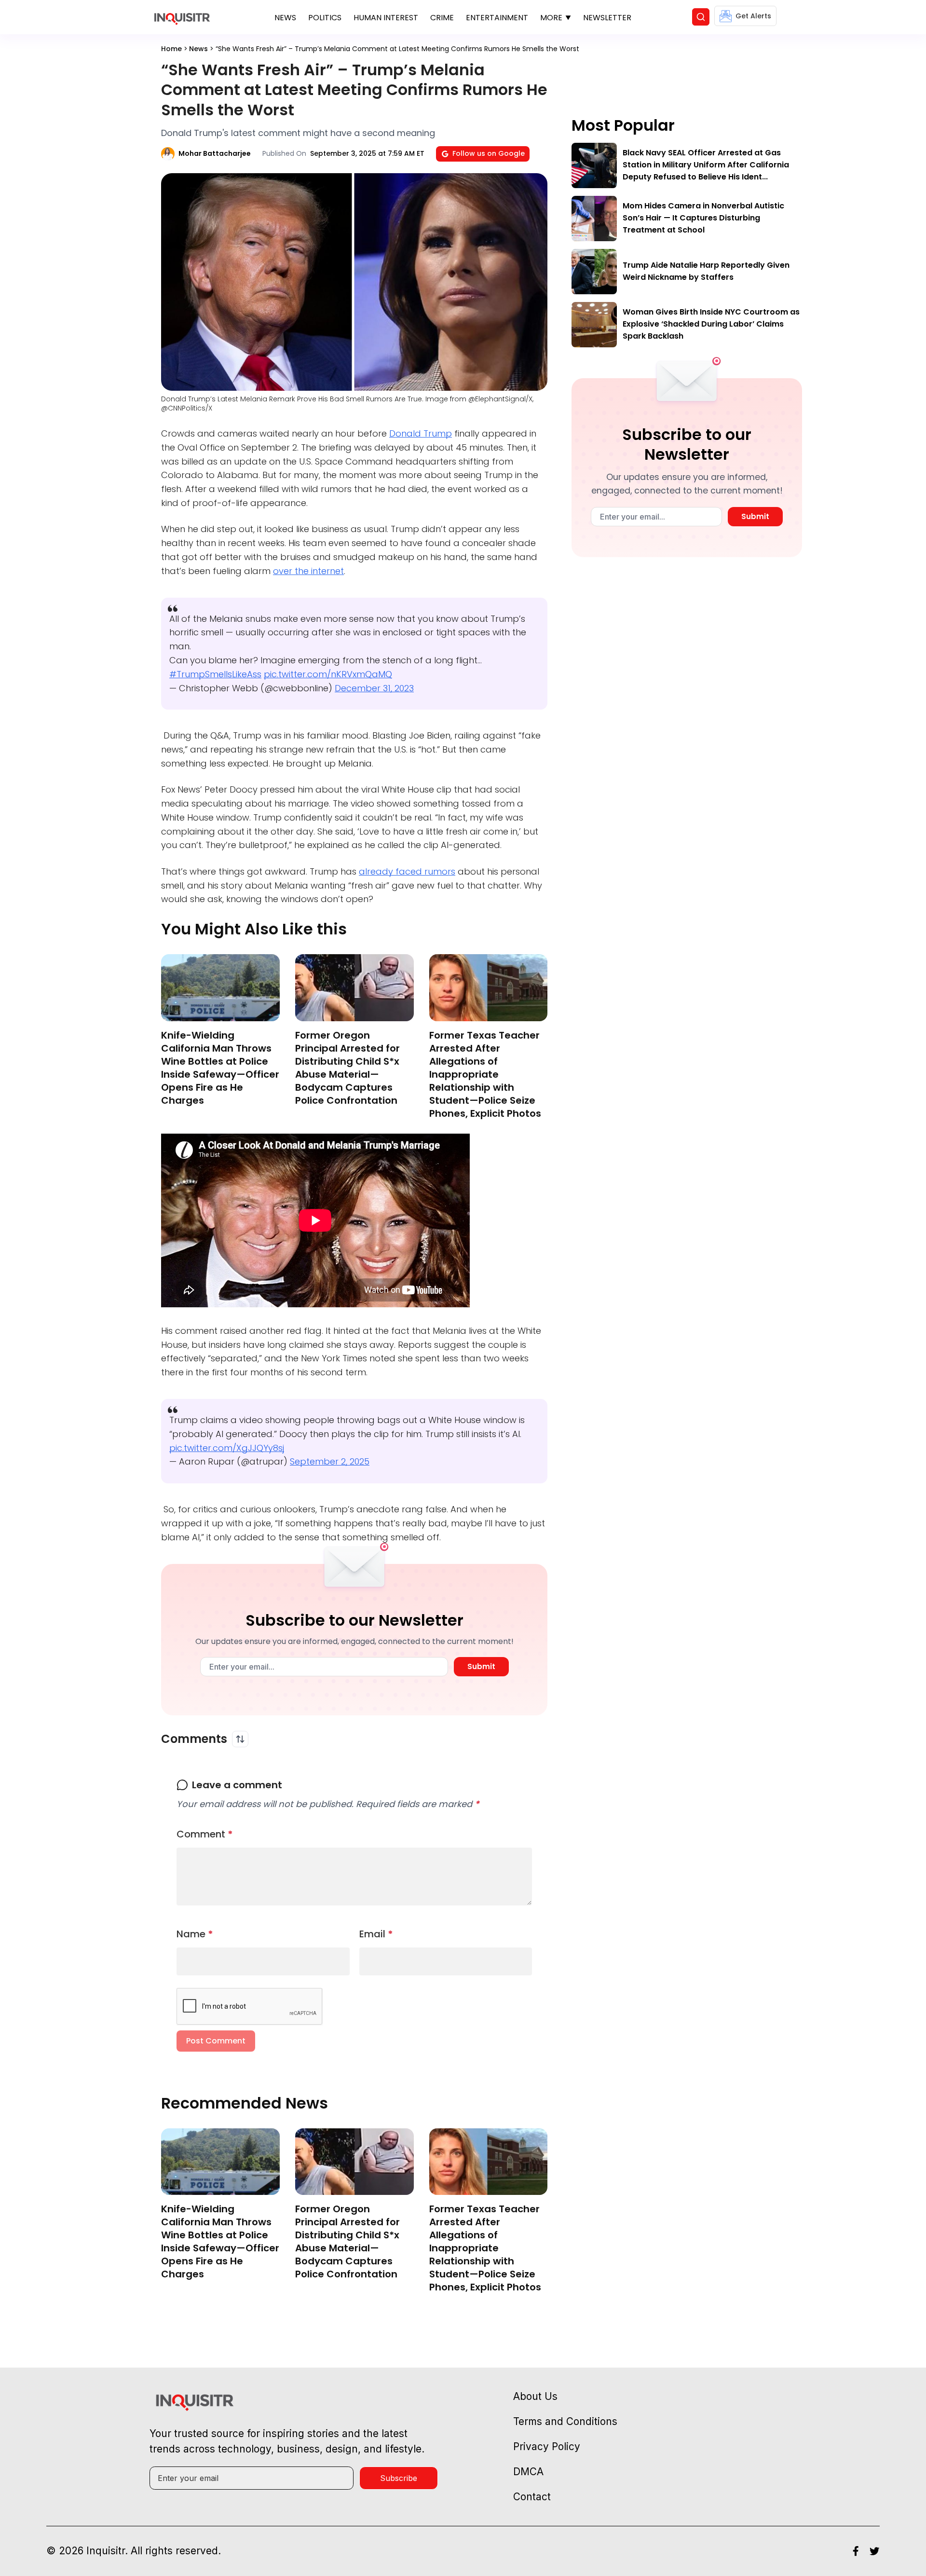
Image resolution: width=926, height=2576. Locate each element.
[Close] (575, 524)
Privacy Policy (483, 659)
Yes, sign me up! (463, 621)
